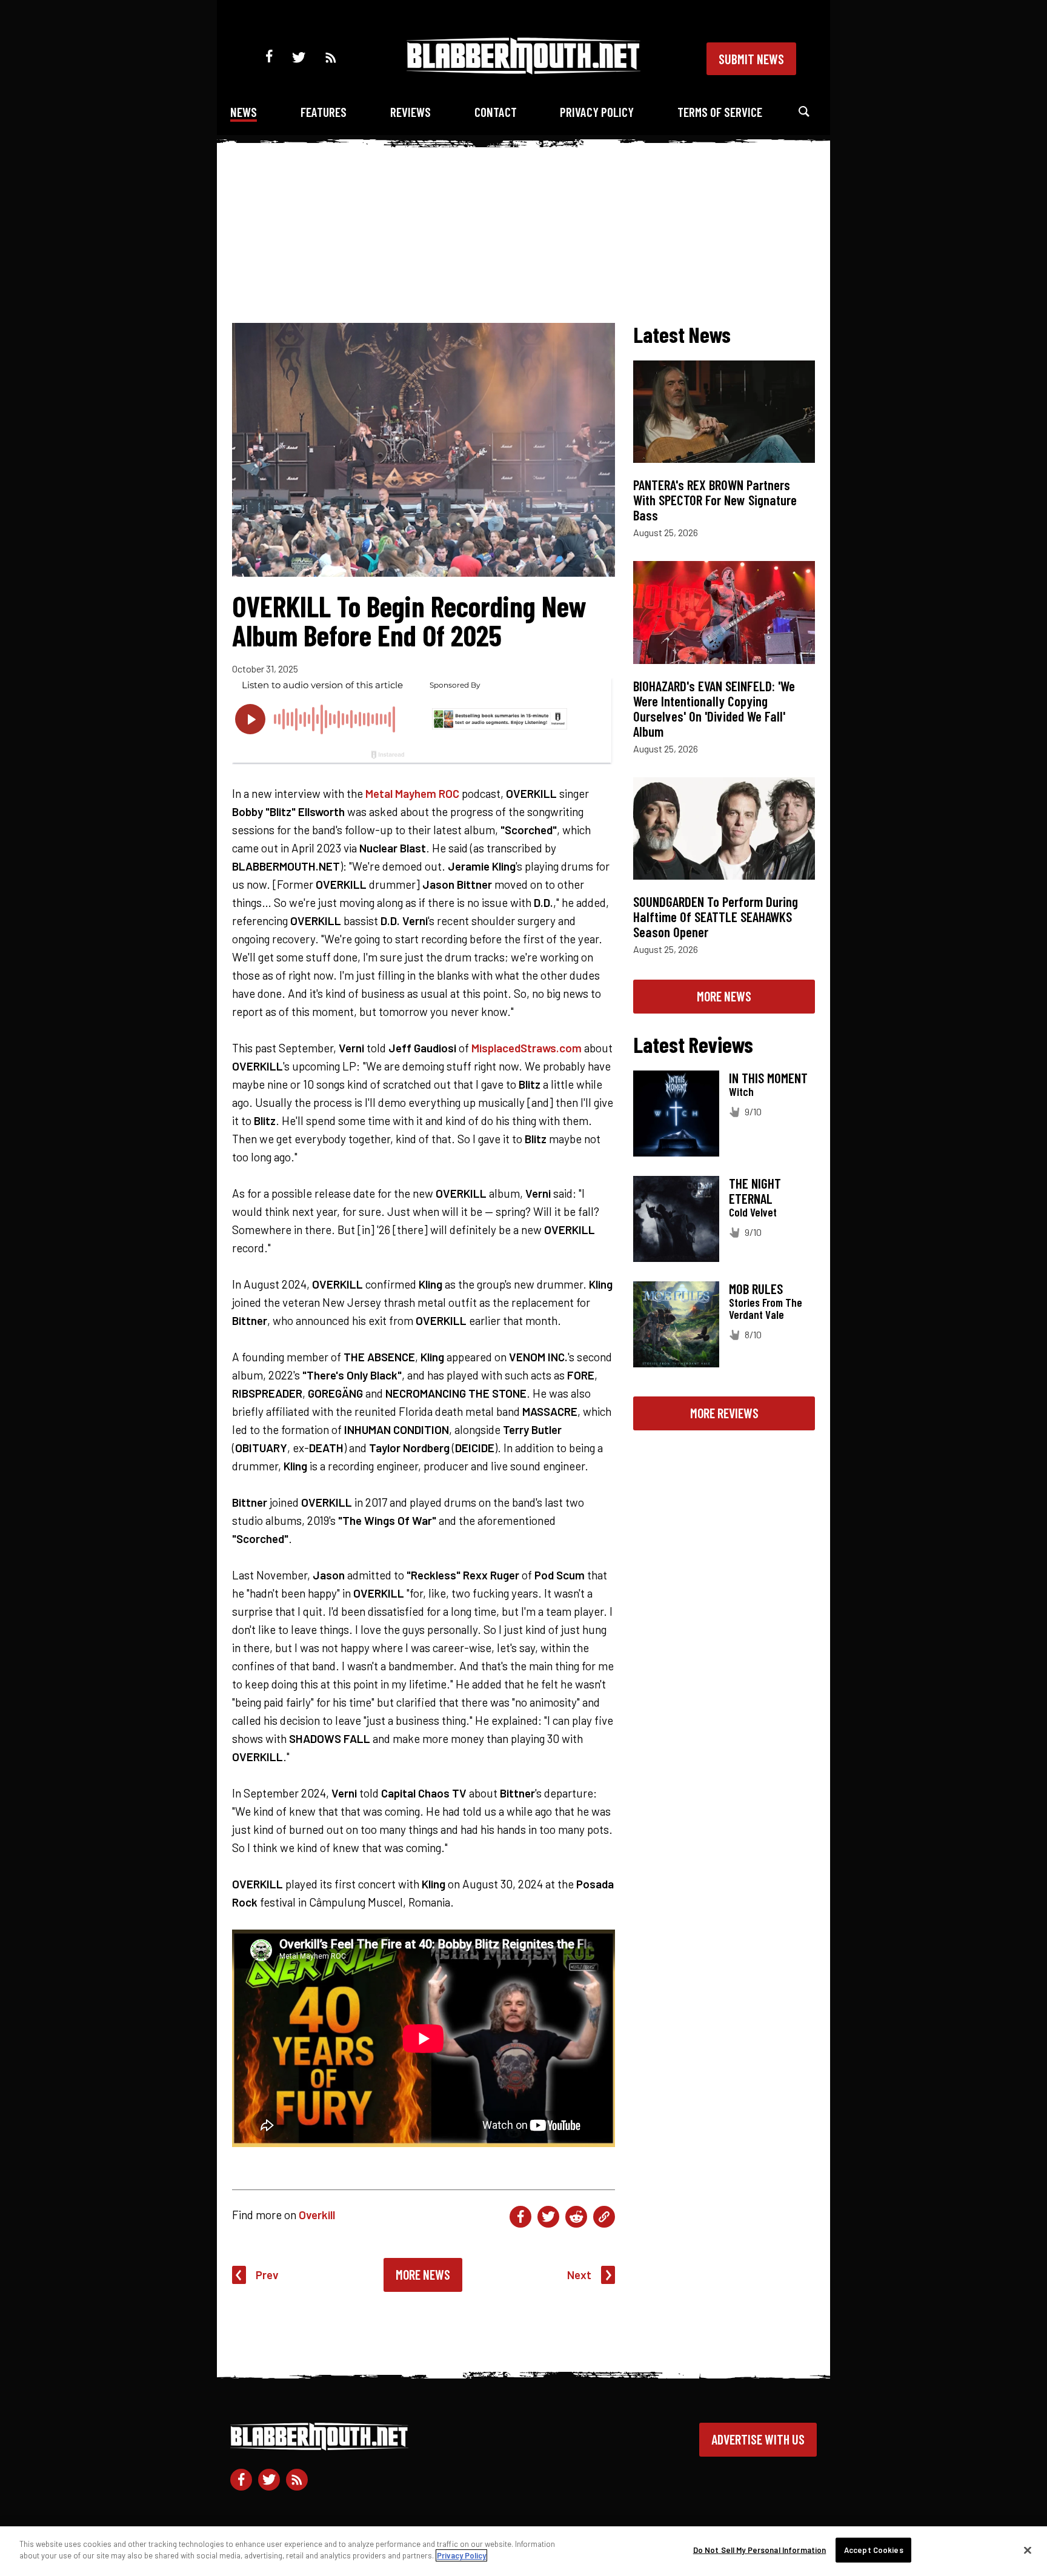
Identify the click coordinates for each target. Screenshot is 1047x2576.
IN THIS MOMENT (768, 1078)
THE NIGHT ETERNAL (755, 1191)
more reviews (724, 1413)
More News (423, 2274)
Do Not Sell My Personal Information (760, 2550)
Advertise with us (758, 2439)
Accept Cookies (874, 2550)
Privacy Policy (597, 112)
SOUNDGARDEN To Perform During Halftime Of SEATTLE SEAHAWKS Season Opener (716, 917)
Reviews (410, 112)
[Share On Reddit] (576, 2217)
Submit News (751, 59)
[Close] (1028, 2550)
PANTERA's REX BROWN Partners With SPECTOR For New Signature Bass (715, 500)
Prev (267, 2275)
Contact (496, 112)
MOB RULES (756, 1289)
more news (724, 996)
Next (579, 2275)
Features (324, 112)
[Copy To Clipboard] (604, 2217)
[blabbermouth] (523, 70)
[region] (523, 2551)
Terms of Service (720, 112)
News (244, 112)
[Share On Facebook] (520, 2217)
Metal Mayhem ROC (412, 793)
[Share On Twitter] (548, 2217)
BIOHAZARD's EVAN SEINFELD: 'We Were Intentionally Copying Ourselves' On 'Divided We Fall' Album (714, 709)
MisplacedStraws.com (527, 1048)
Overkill (317, 2215)
